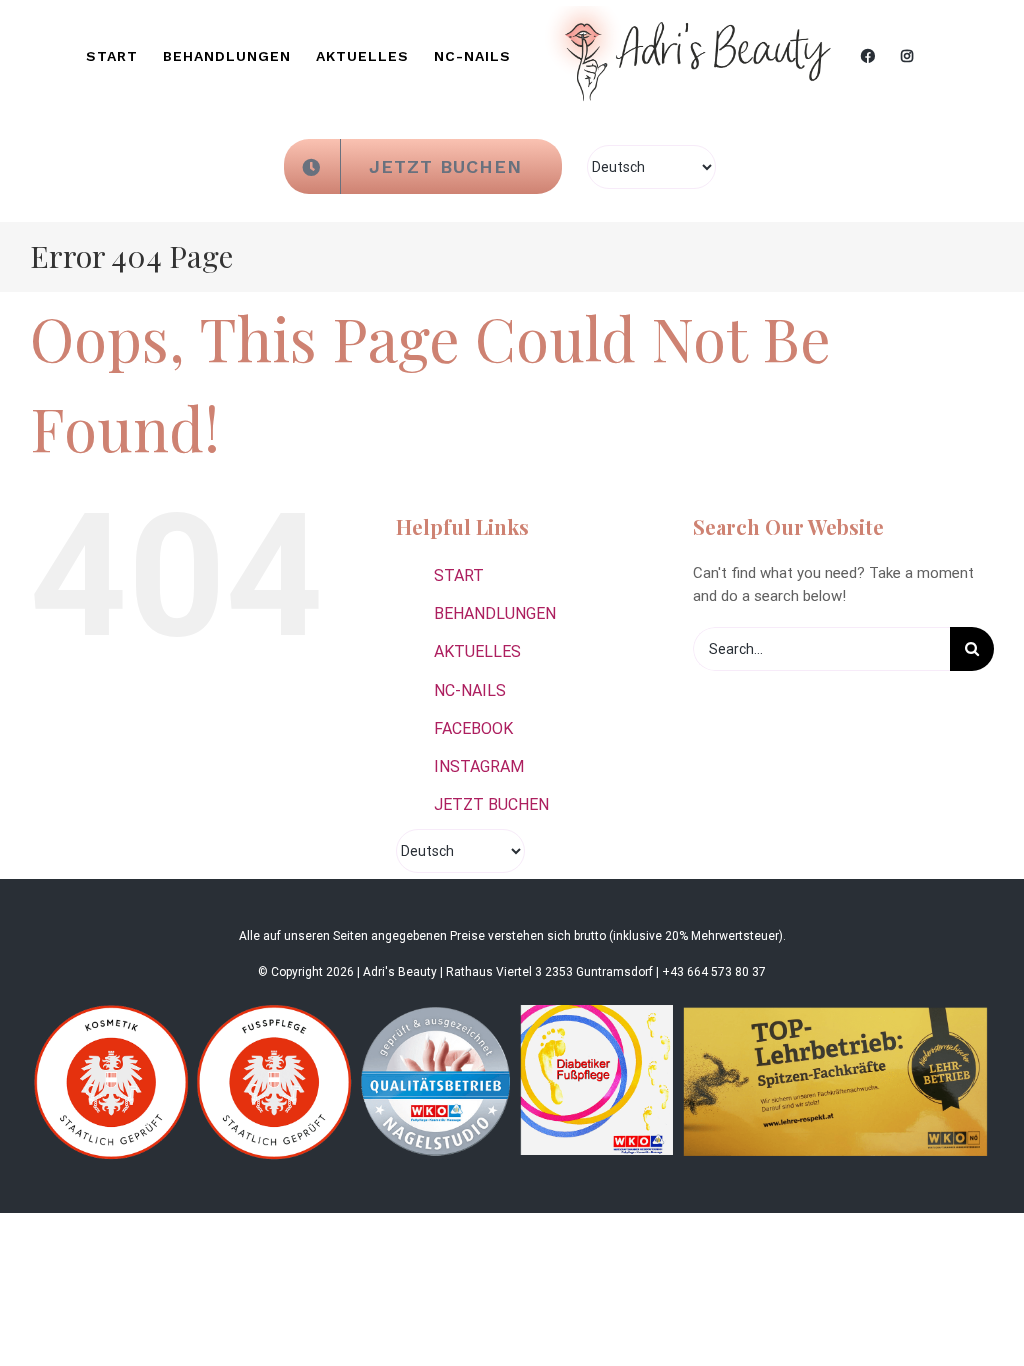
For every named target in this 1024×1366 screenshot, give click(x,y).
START (459, 575)
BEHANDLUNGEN (495, 613)
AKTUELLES (477, 651)
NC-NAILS (470, 690)
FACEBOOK (473, 728)
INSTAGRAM (479, 766)
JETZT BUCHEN (491, 804)
